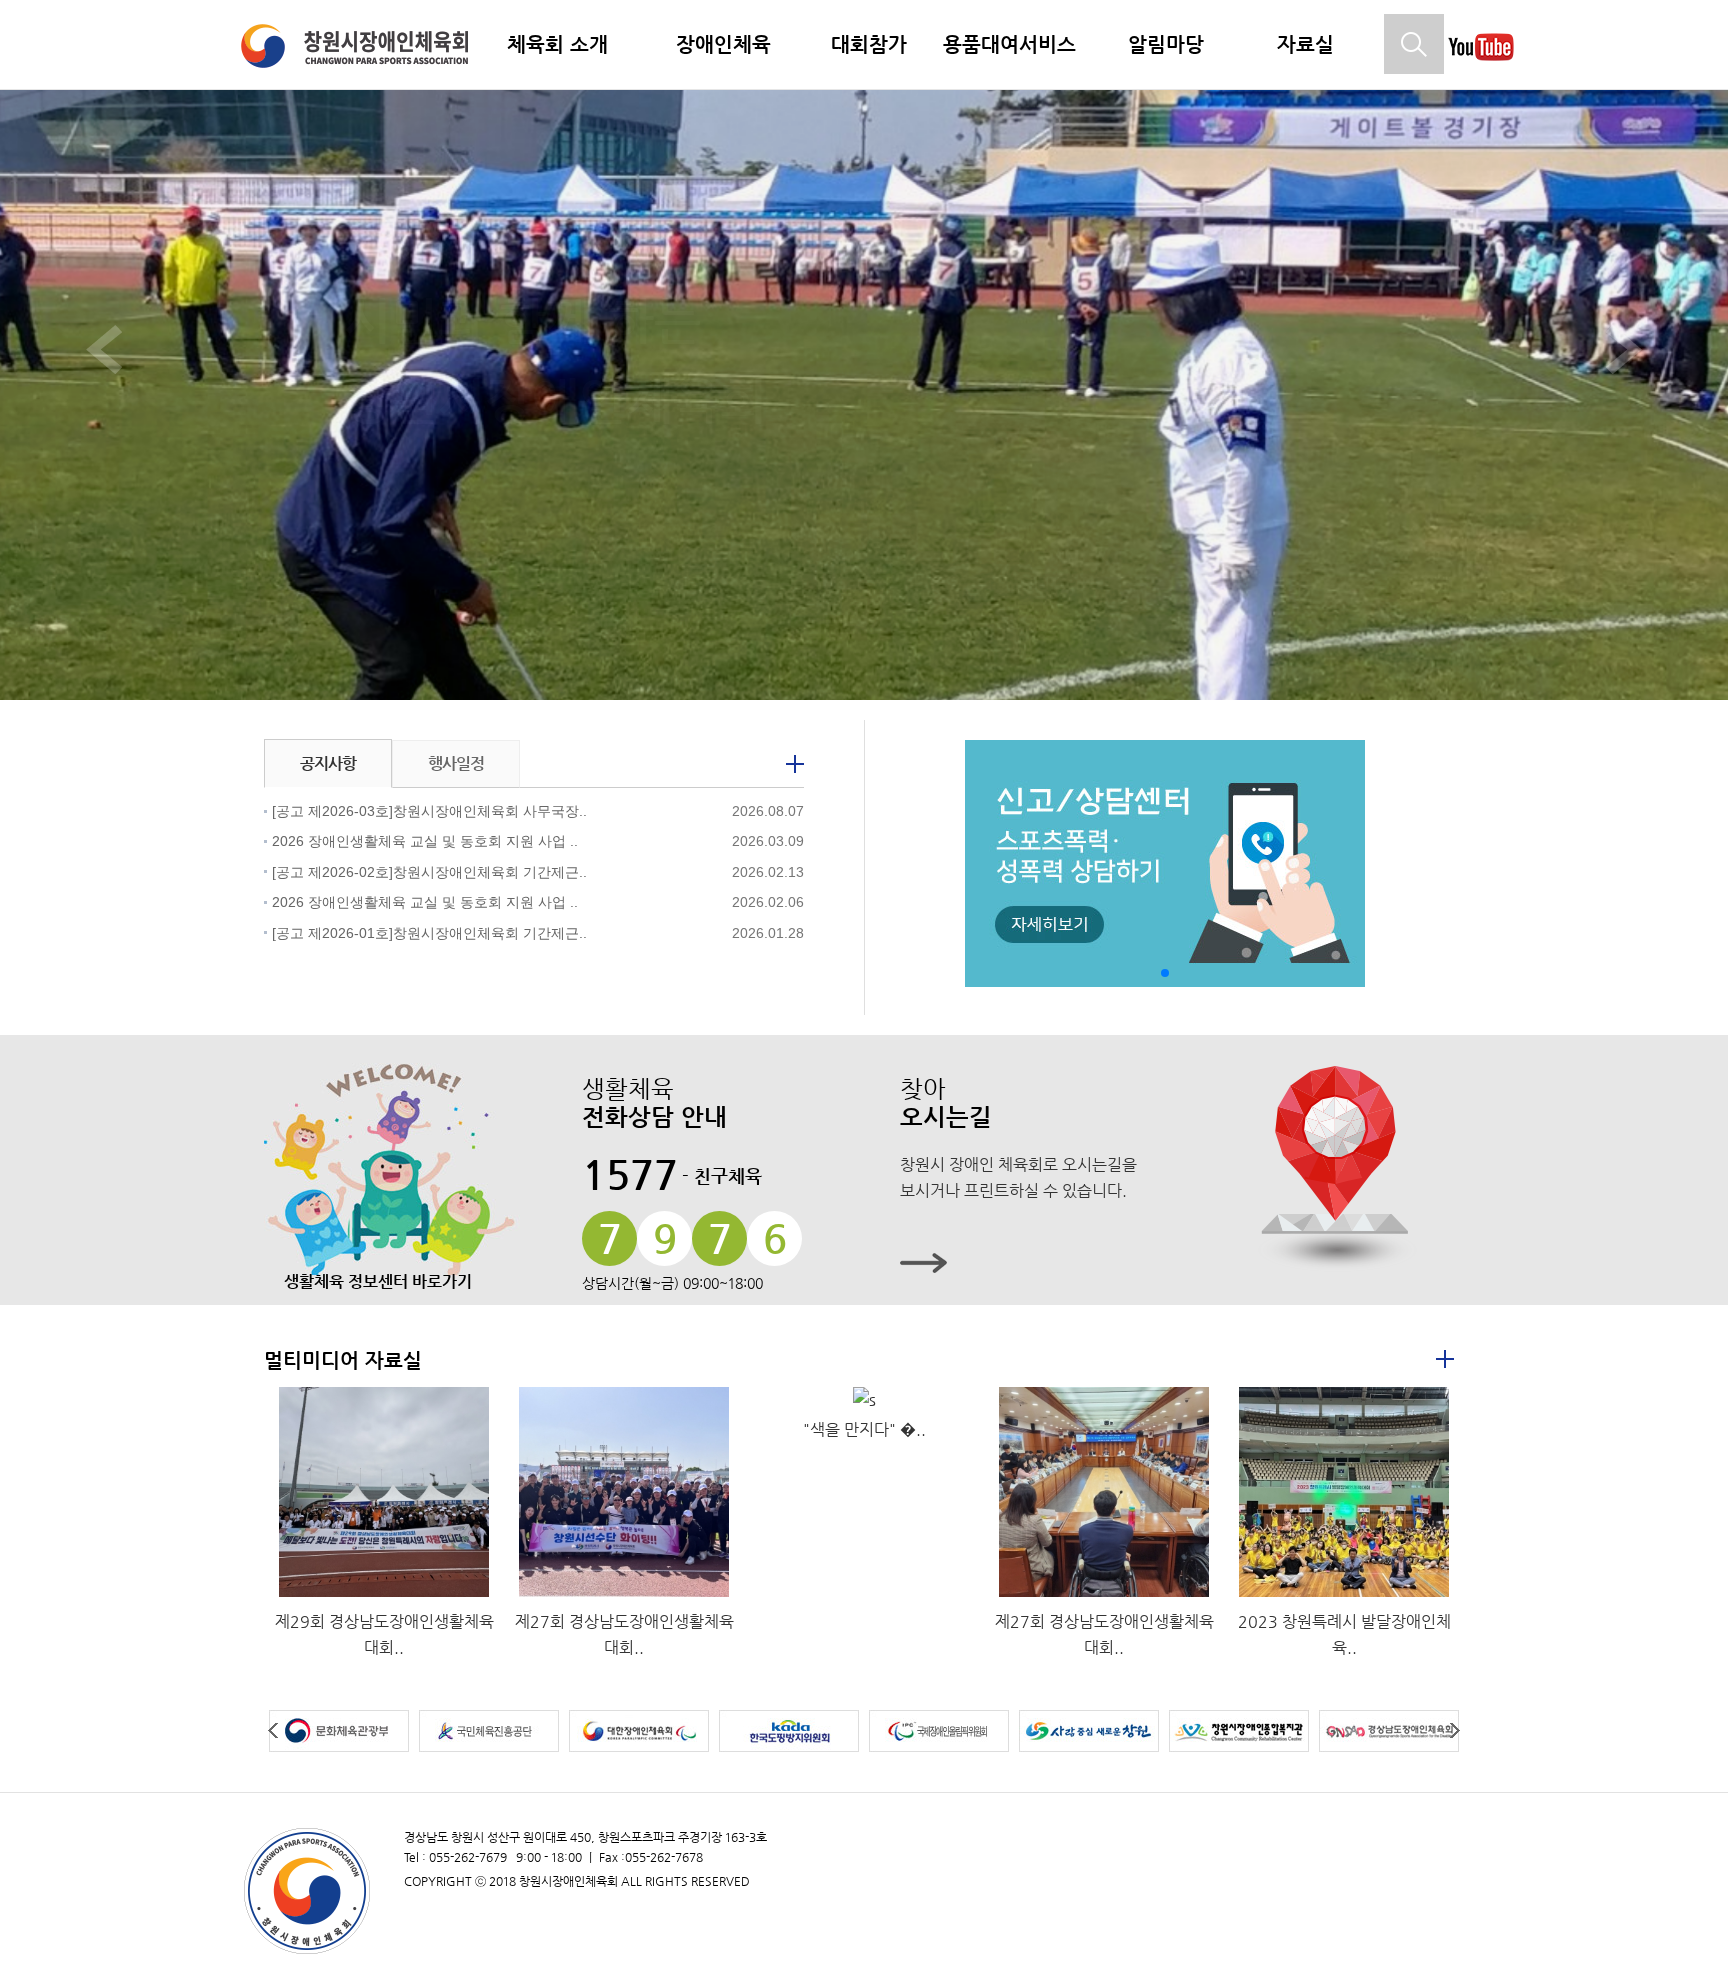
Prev (275, 1731)
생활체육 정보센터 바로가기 (378, 1281)
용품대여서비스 (1009, 44)
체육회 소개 (557, 44)
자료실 (1305, 44)
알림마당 (1166, 44)
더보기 (795, 764)
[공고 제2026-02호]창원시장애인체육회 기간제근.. (429, 872)
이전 (104, 349)
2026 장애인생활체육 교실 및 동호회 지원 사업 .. (425, 841)
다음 (1624, 349)
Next (1453, 1731)
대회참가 (869, 44)
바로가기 (1170, 1263)
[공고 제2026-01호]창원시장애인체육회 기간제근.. (429, 933)
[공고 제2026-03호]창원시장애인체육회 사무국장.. (429, 811)
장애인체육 (723, 44)
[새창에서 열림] (1481, 66)
